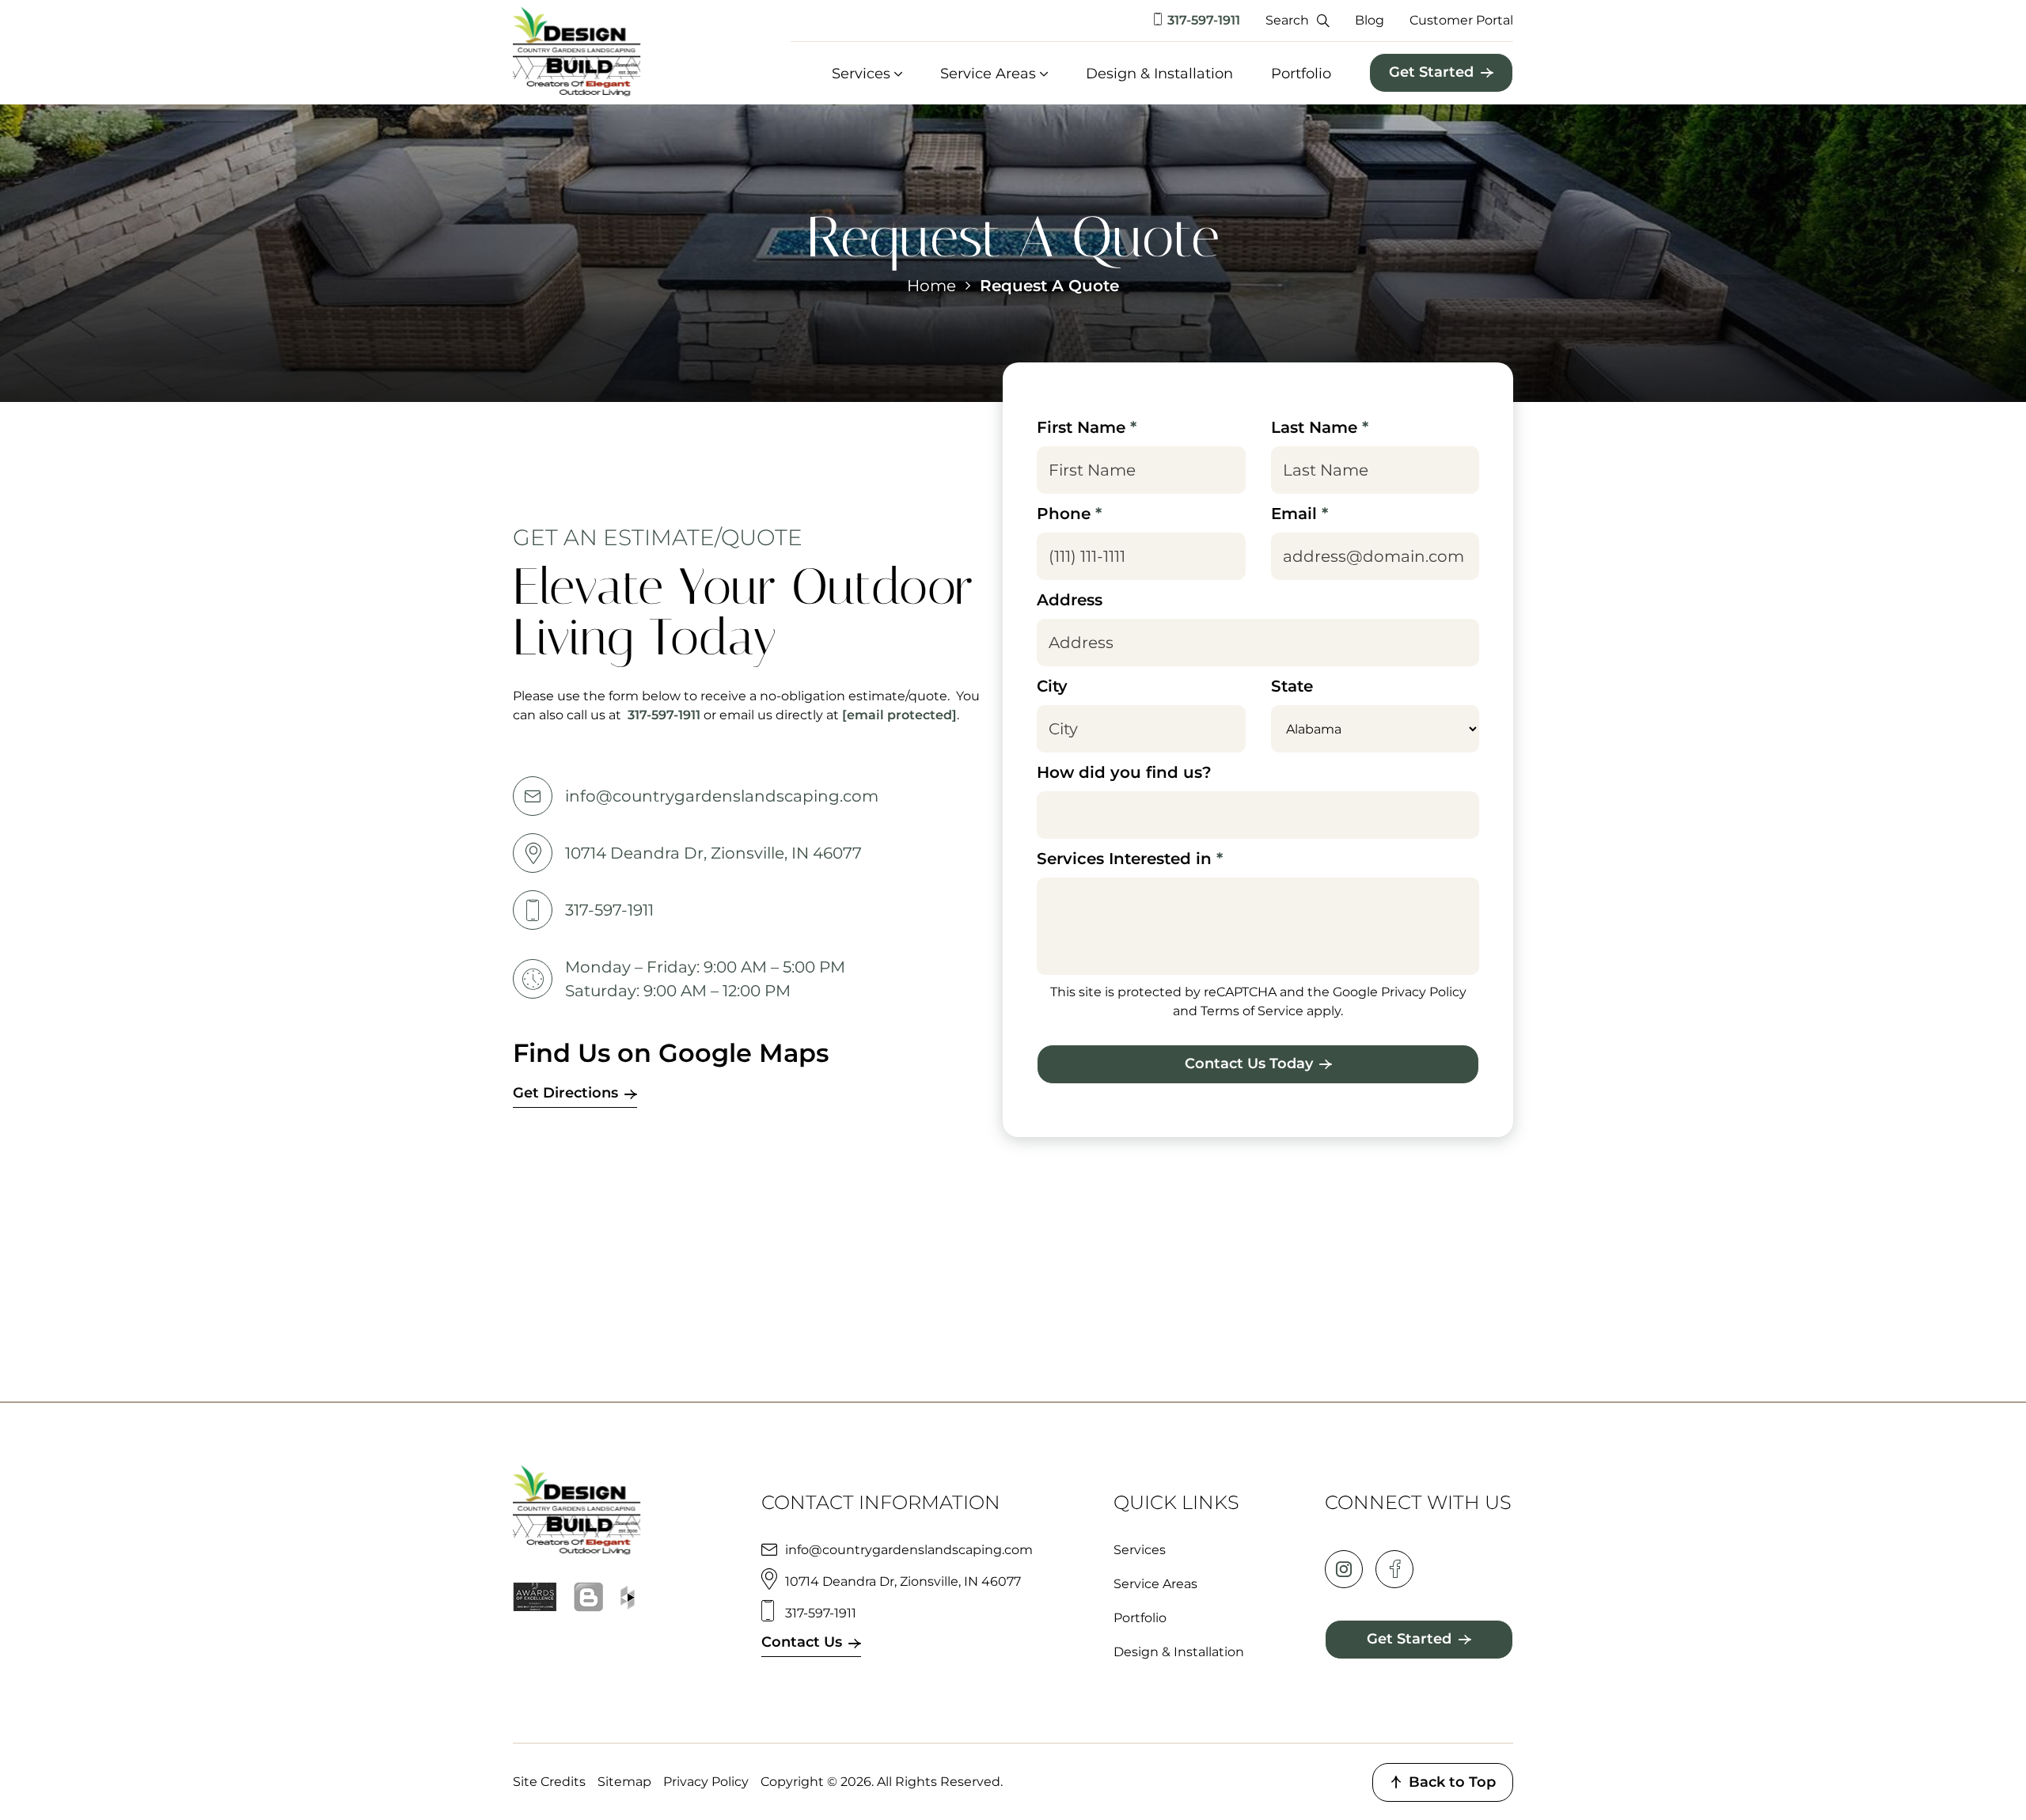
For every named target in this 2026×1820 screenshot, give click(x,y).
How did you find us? (1124, 772)
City (1052, 686)
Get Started (1431, 72)
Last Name (1320, 427)
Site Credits (549, 1782)
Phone (1069, 514)
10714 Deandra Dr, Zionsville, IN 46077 (713, 853)
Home (931, 286)
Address (1070, 600)
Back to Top (1452, 1782)
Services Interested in (1130, 859)
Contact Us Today (1249, 1064)
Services (861, 74)
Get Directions (565, 1093)
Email (1299, 514)
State (1292, 686)
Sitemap (624, 1782)
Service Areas (988, 74)
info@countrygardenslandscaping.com (722, 796)
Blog (1370, 20)
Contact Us (802, 1642)
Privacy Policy (706, 1782)
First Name (1087, 427)
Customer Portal (1461, 20)
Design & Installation (1159, 74)
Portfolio (1301, 74)
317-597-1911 (1204, 20)
